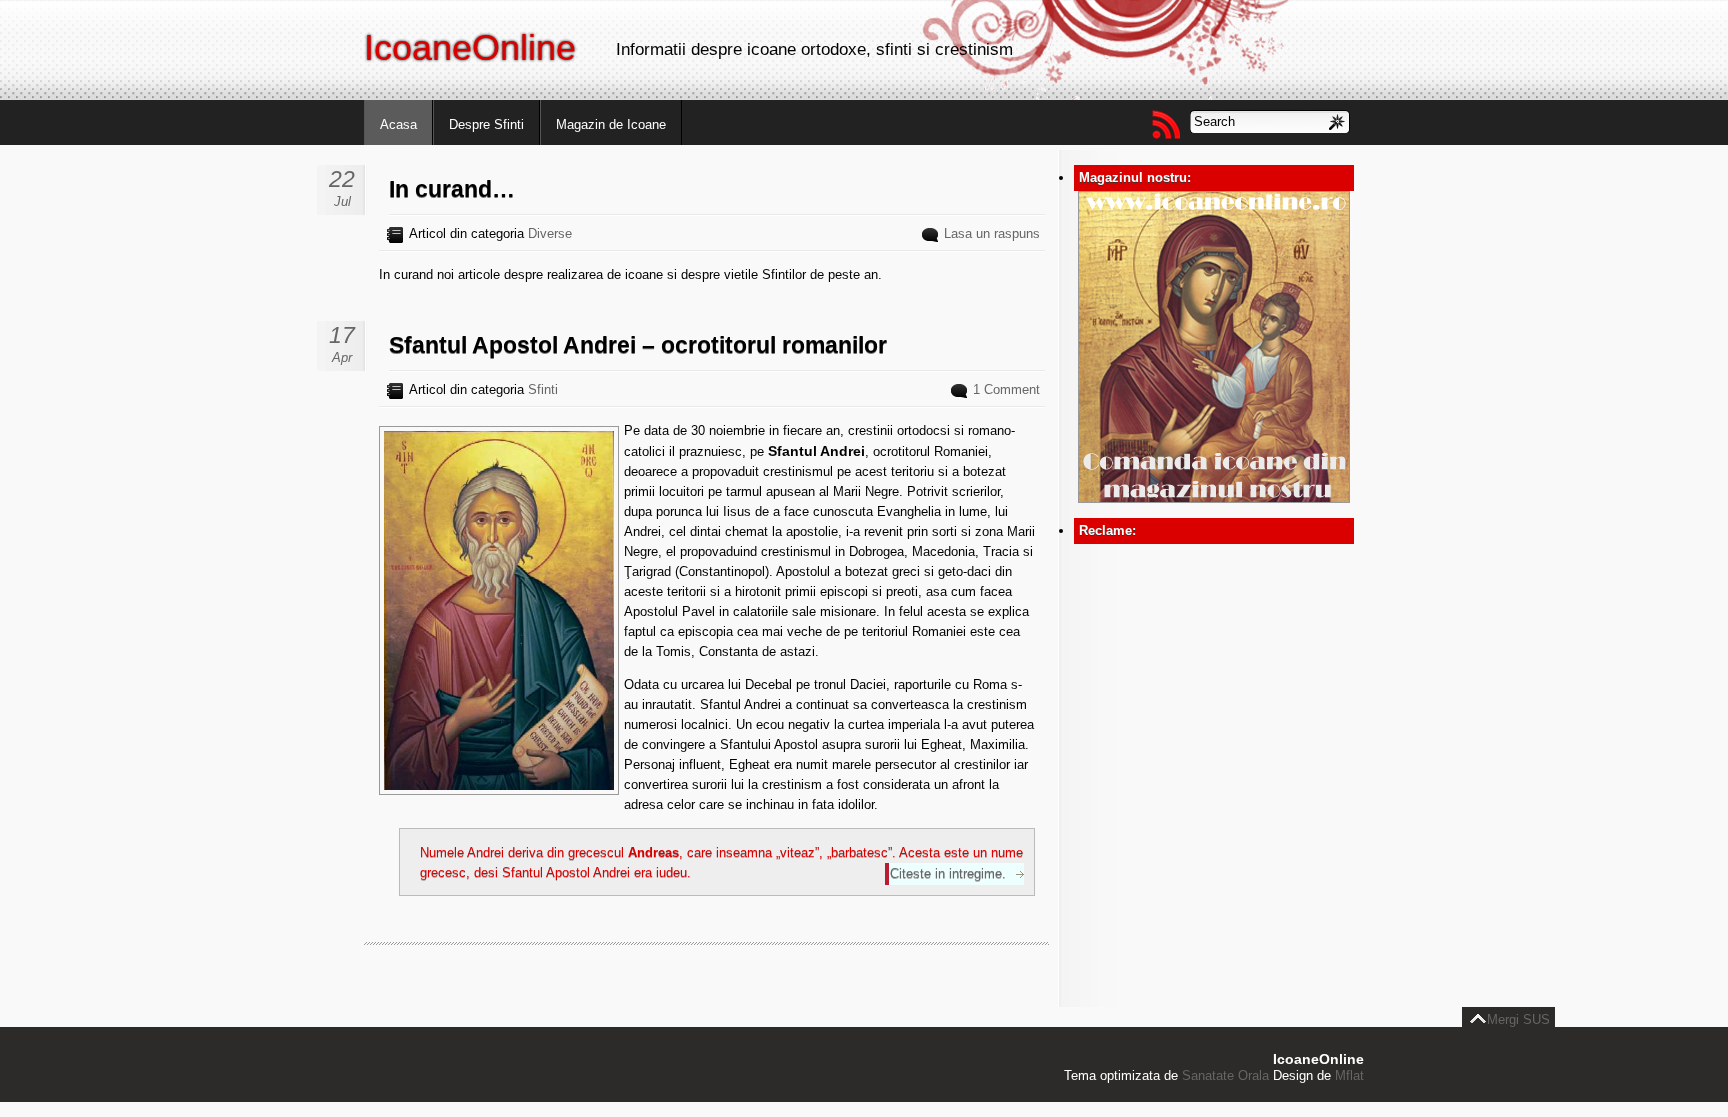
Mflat (1349, 1075)
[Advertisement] (1214, 669)
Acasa (398, 124)
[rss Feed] (1165, 124)
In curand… (452, 189)
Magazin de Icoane (611, 124)
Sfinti (543, 389)
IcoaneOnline (470, 47)
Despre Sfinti (486, 124)
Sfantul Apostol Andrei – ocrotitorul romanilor (638, 345)
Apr (342, 357)
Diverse (550, 233)
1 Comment (1006, 389)
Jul (342, 201)
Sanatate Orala (1225, 1075)
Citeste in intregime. (948, 873)
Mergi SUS (1518, 1019)
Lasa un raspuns (992, 233)
